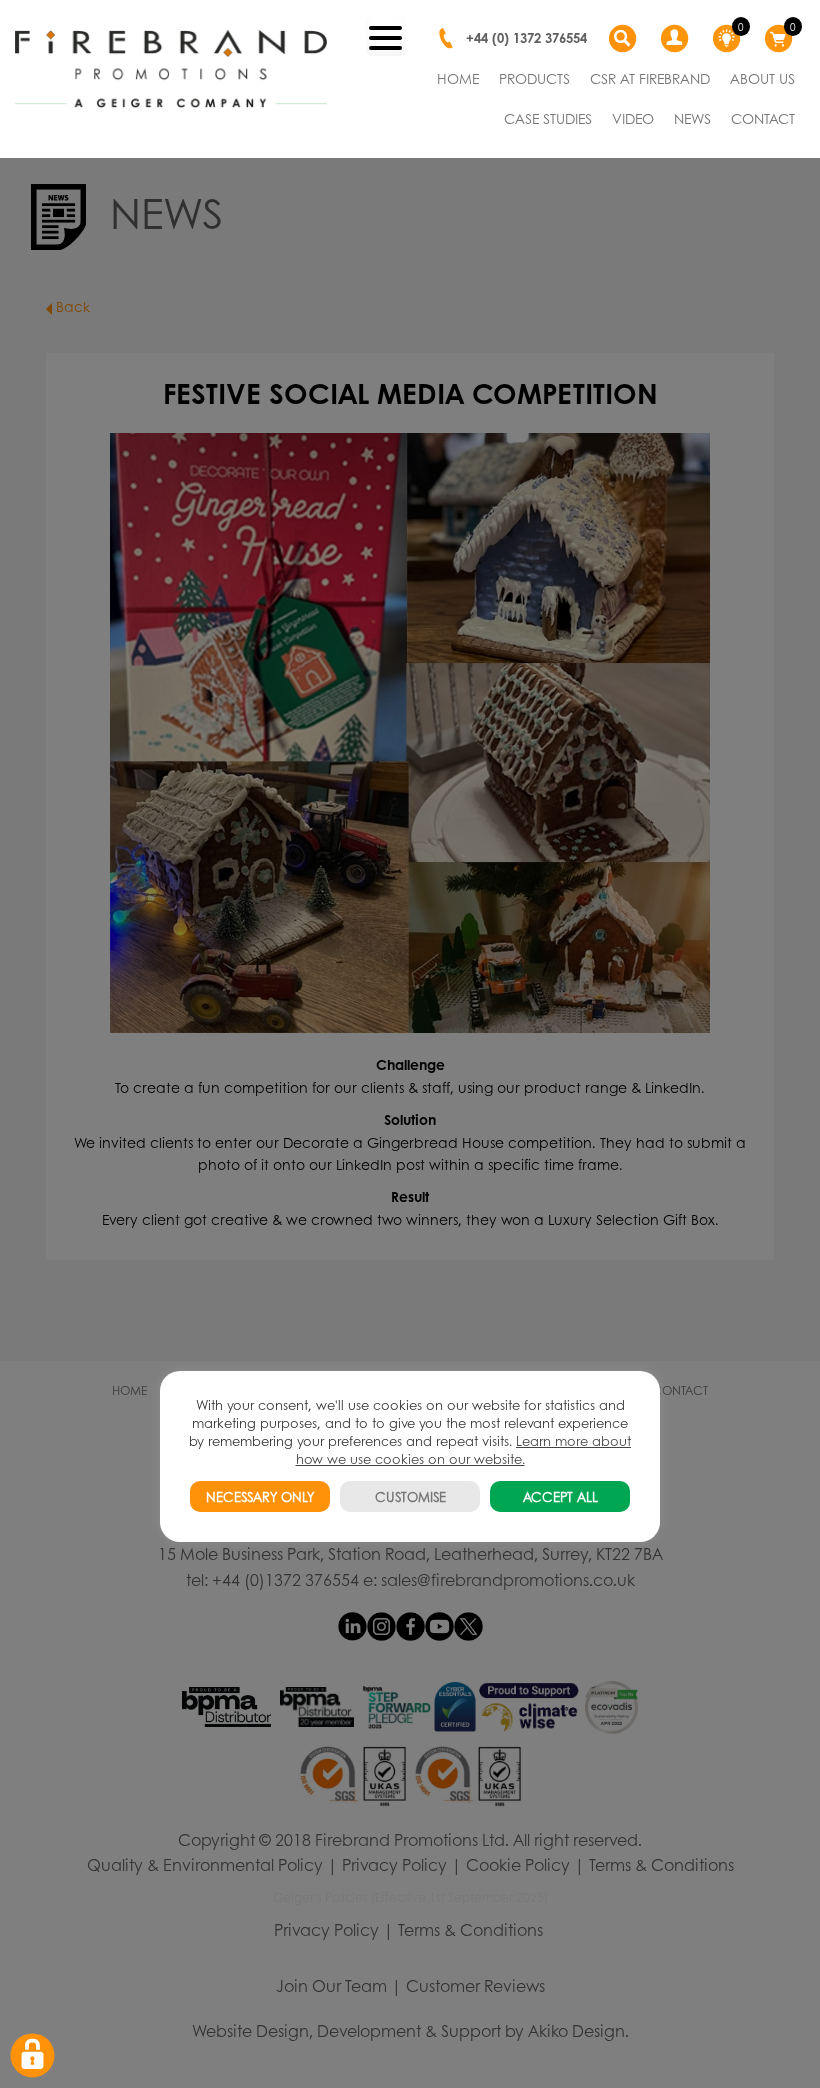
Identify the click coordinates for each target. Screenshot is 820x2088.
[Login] (677, 39)
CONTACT (763, 118)
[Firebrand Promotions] (171, 69)
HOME (458, 78)
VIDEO (633, 118)
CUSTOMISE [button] (410, 1496)
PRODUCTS (534, 78)
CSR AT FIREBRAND (650, 78)
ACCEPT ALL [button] (560, 1496)
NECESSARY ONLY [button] (260, 1496)
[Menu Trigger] (386, 36)
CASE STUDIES (548, 118)
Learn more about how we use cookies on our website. (464, 1449)
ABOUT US (762, 78)
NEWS (692, 118)
